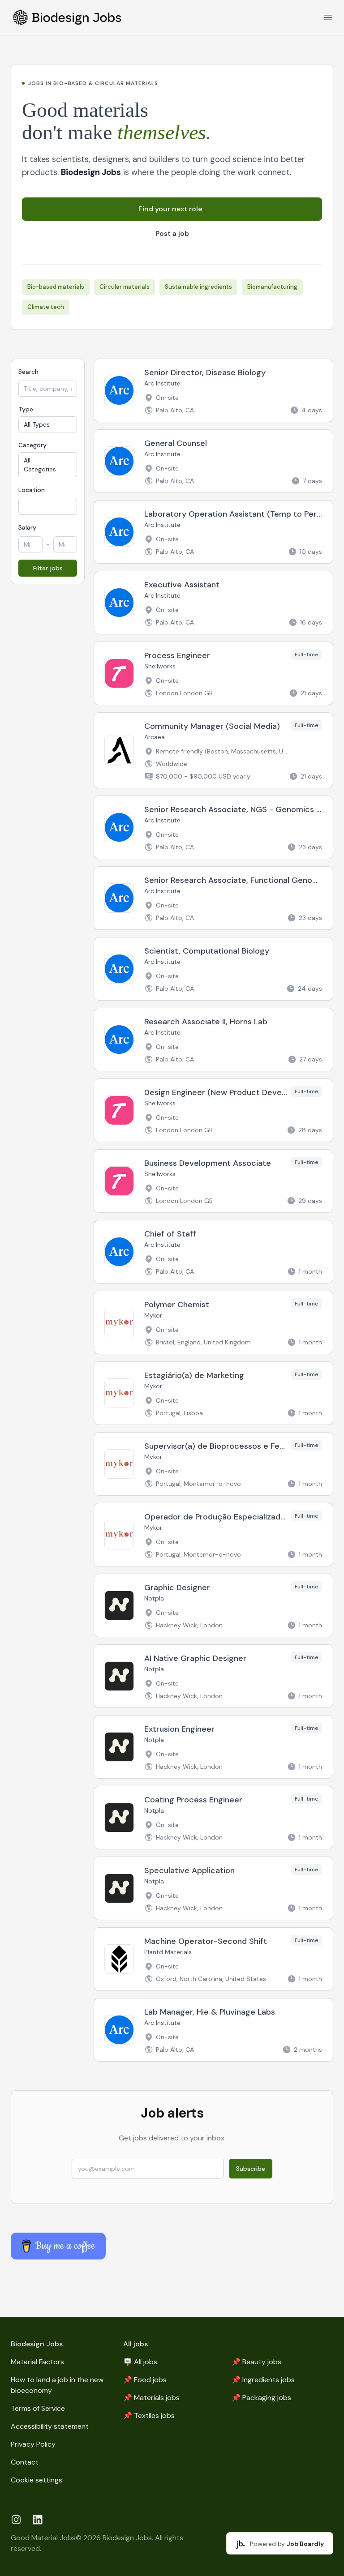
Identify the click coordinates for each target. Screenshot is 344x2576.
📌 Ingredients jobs (263, 2380)
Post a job (172, 234)
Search (28, 372)
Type (26, 409)
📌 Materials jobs (151, 2398)
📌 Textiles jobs (149, 2416)
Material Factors (37, 2362)
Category (32, 445)
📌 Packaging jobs (261, 2398)
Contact (25, 2462)
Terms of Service (38, 2408)
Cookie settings (37, 2480)
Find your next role (170, 209)
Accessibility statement (50, 2426)
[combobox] (48, 507)
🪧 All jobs (140, 2362)
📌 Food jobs (145, 2380)
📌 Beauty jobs (256, 2362)
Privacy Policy (33, 2444)
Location (32, 490)
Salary (27, 527)
